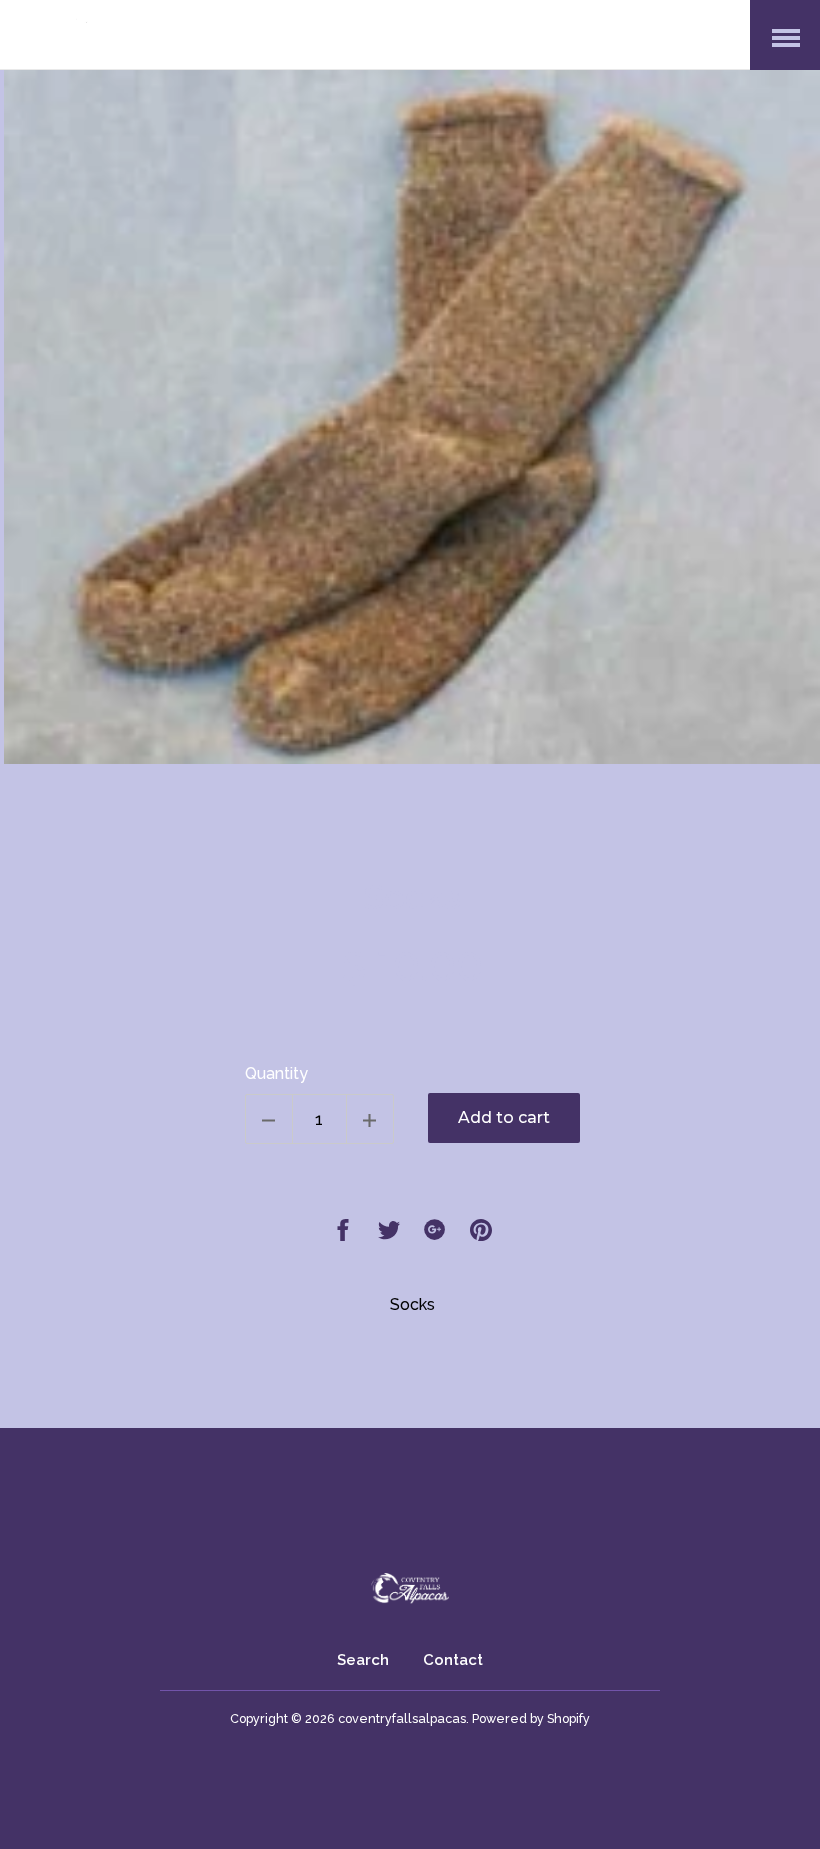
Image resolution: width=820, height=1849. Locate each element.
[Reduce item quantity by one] (269, 1119)
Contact (453, 1660)
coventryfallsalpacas (402, 1718)
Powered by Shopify (531, 1718)
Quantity (276, 1073)
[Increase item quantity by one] (370, 1119)
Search (363, 1660)
